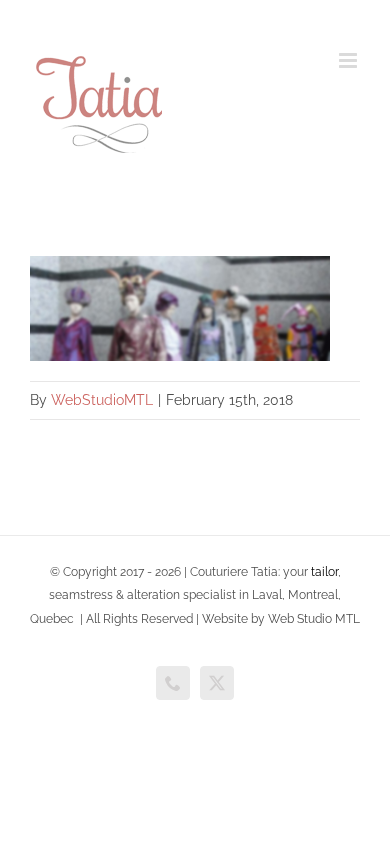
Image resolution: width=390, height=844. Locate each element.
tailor (324, 572)
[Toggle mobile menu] (349, 60)
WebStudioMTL (102, 400)
